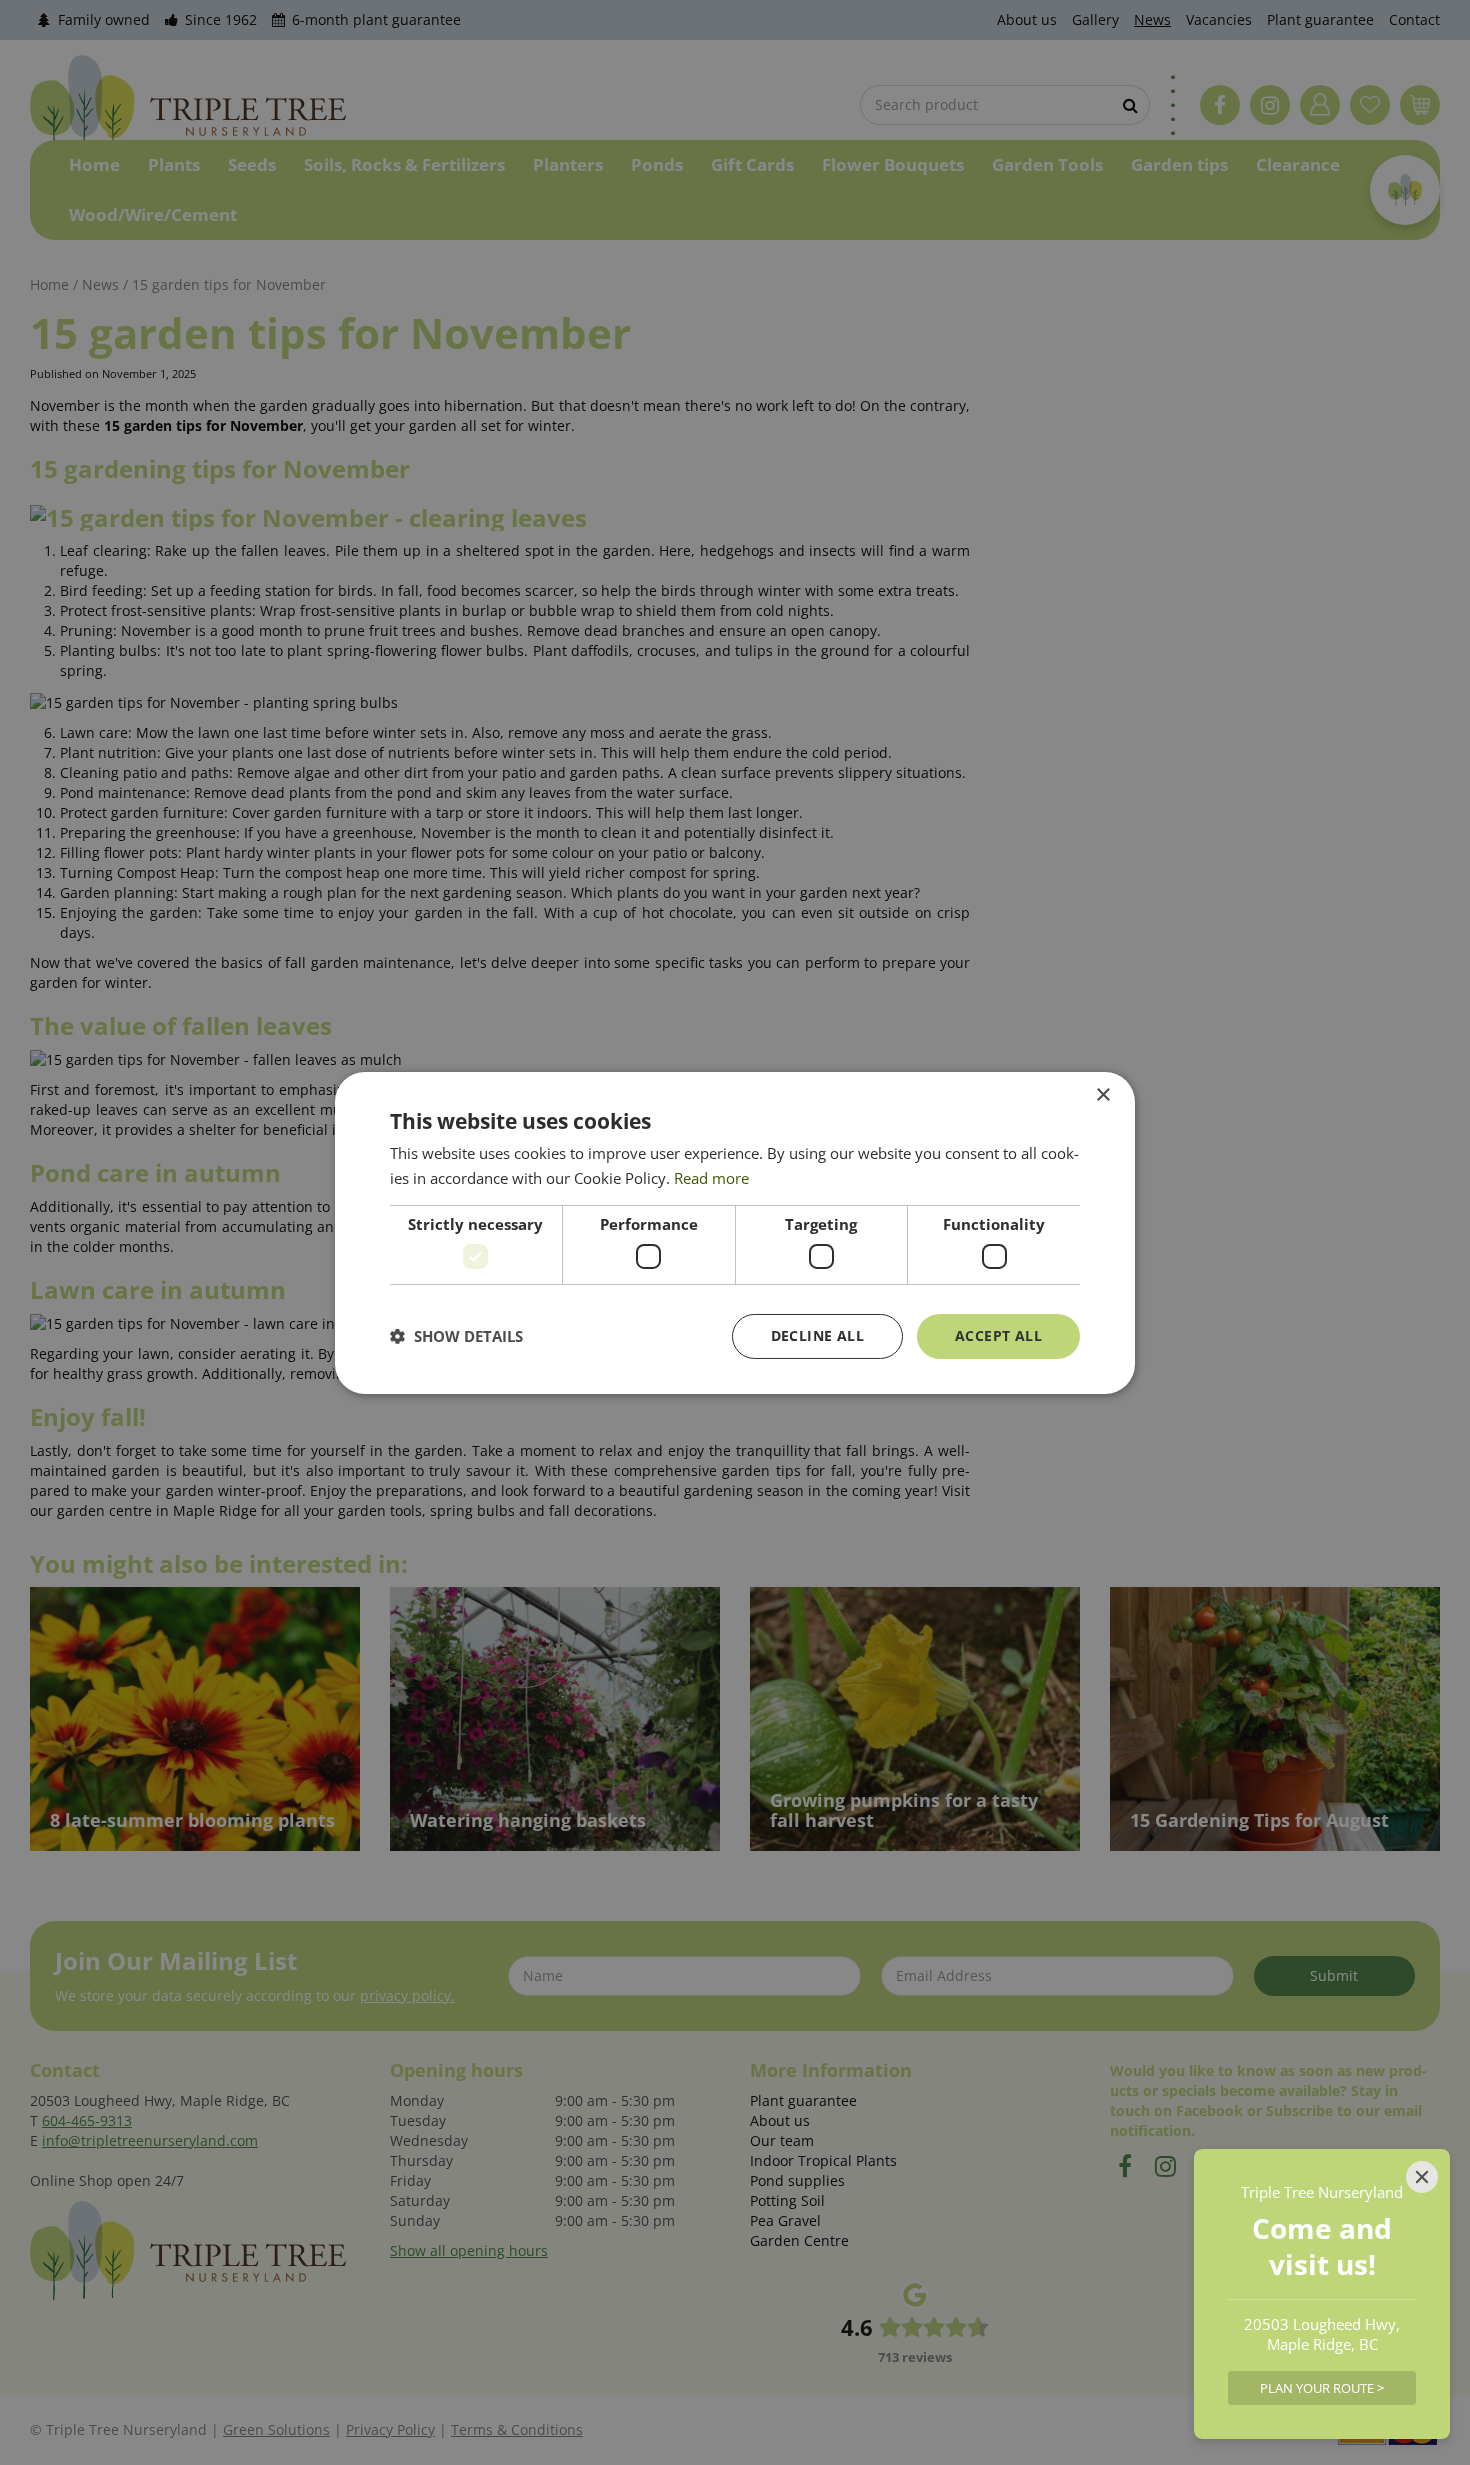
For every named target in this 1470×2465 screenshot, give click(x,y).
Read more (711, 1178)
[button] (456, 1336)
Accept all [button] (998, 1335)
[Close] (1422, 2177)
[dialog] (735, 1232)
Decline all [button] (817, 1335)
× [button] (1102, 1094)
